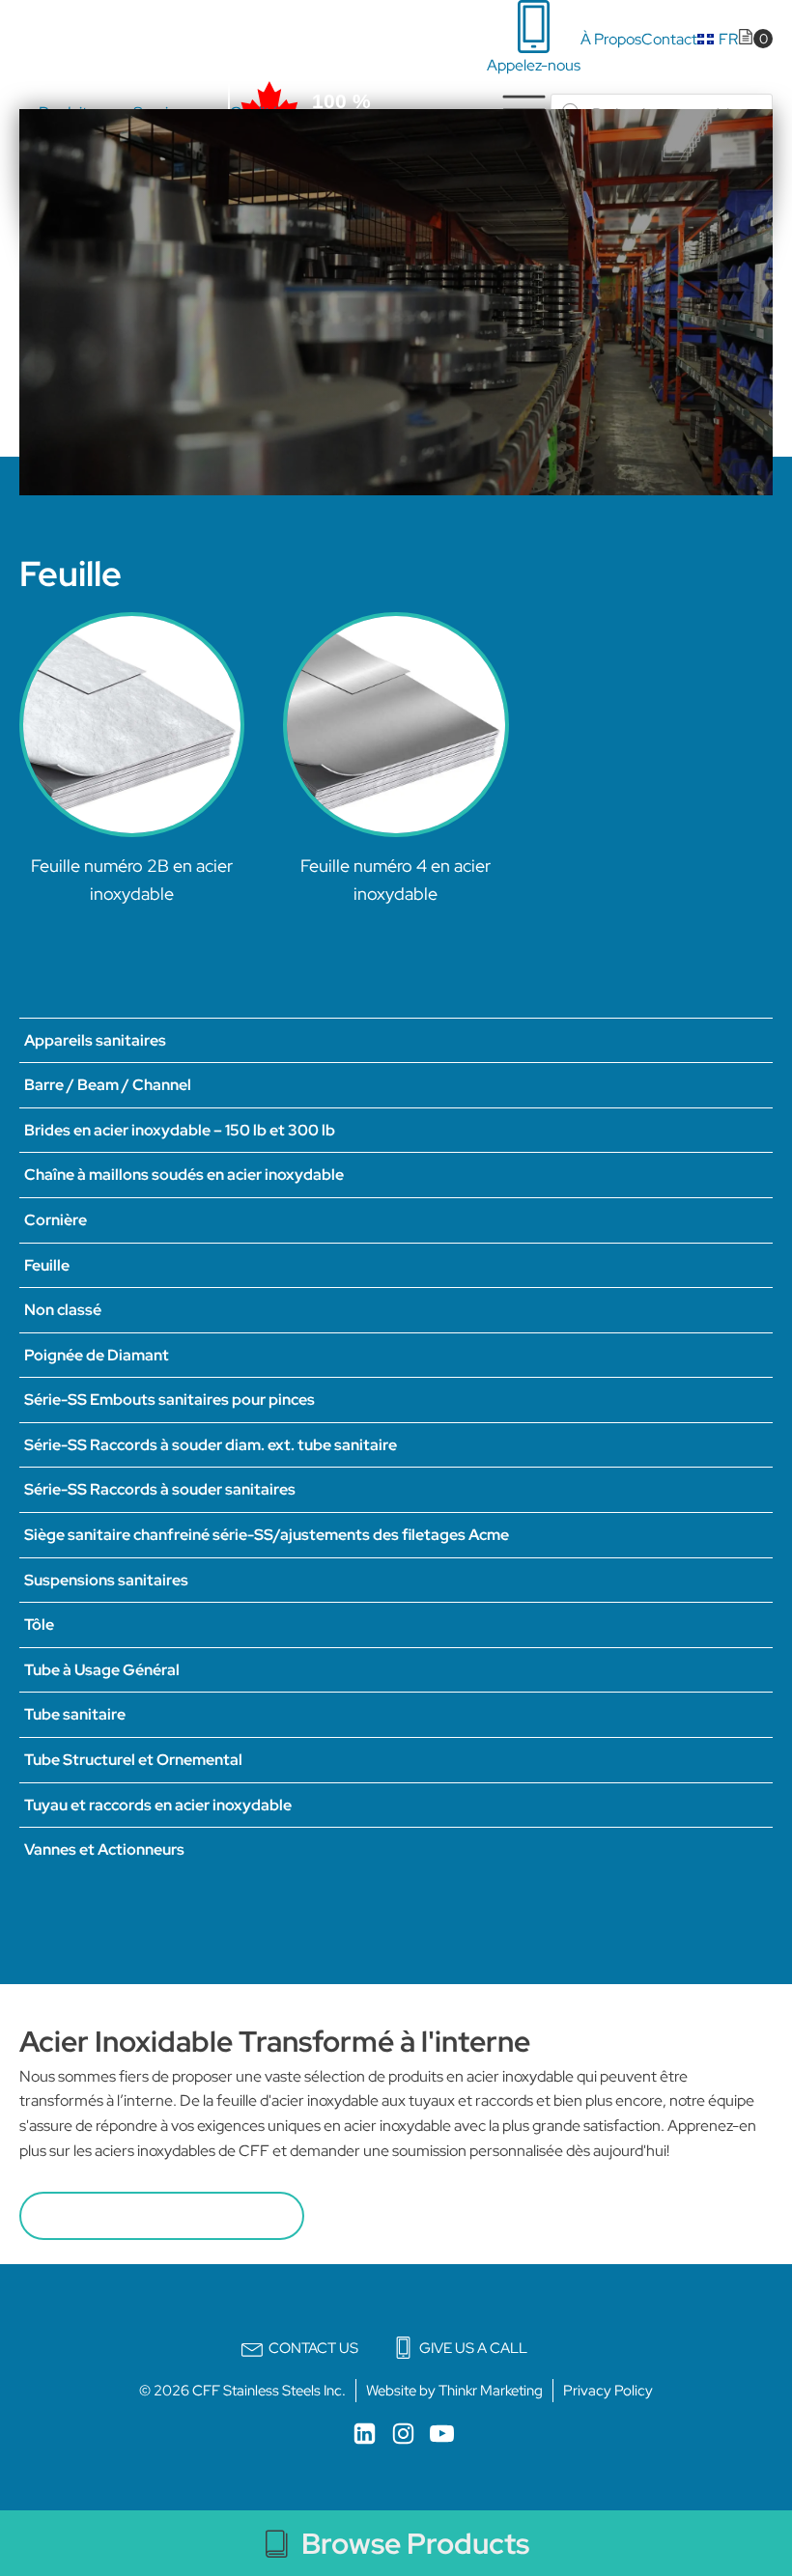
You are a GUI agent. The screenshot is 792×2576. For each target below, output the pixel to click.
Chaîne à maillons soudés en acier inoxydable (184, 1175)
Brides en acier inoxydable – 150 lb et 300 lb (180, 1130)
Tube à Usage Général (102, 1670)
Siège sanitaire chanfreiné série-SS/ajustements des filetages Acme (267, 1535)
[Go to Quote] (755, 40)
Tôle (39, 1624)
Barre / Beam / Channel (108, 1085)
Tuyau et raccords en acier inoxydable (158, 1805)
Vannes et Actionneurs (104, 1849)
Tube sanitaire (75, 1714)
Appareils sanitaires (95, 1040)
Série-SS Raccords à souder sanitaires (160, 1489)
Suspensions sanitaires (106, 1580)
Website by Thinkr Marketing (454, 2391)
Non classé (63, 1310)
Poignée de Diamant (97, 1355)
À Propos (611, 39)
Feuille (47, 1265)
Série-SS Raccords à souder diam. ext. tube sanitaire (211, 1445)
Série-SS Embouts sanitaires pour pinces (170, 1400)
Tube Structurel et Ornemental (133, 1760)
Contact (669, 39)
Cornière (56, 1220)
